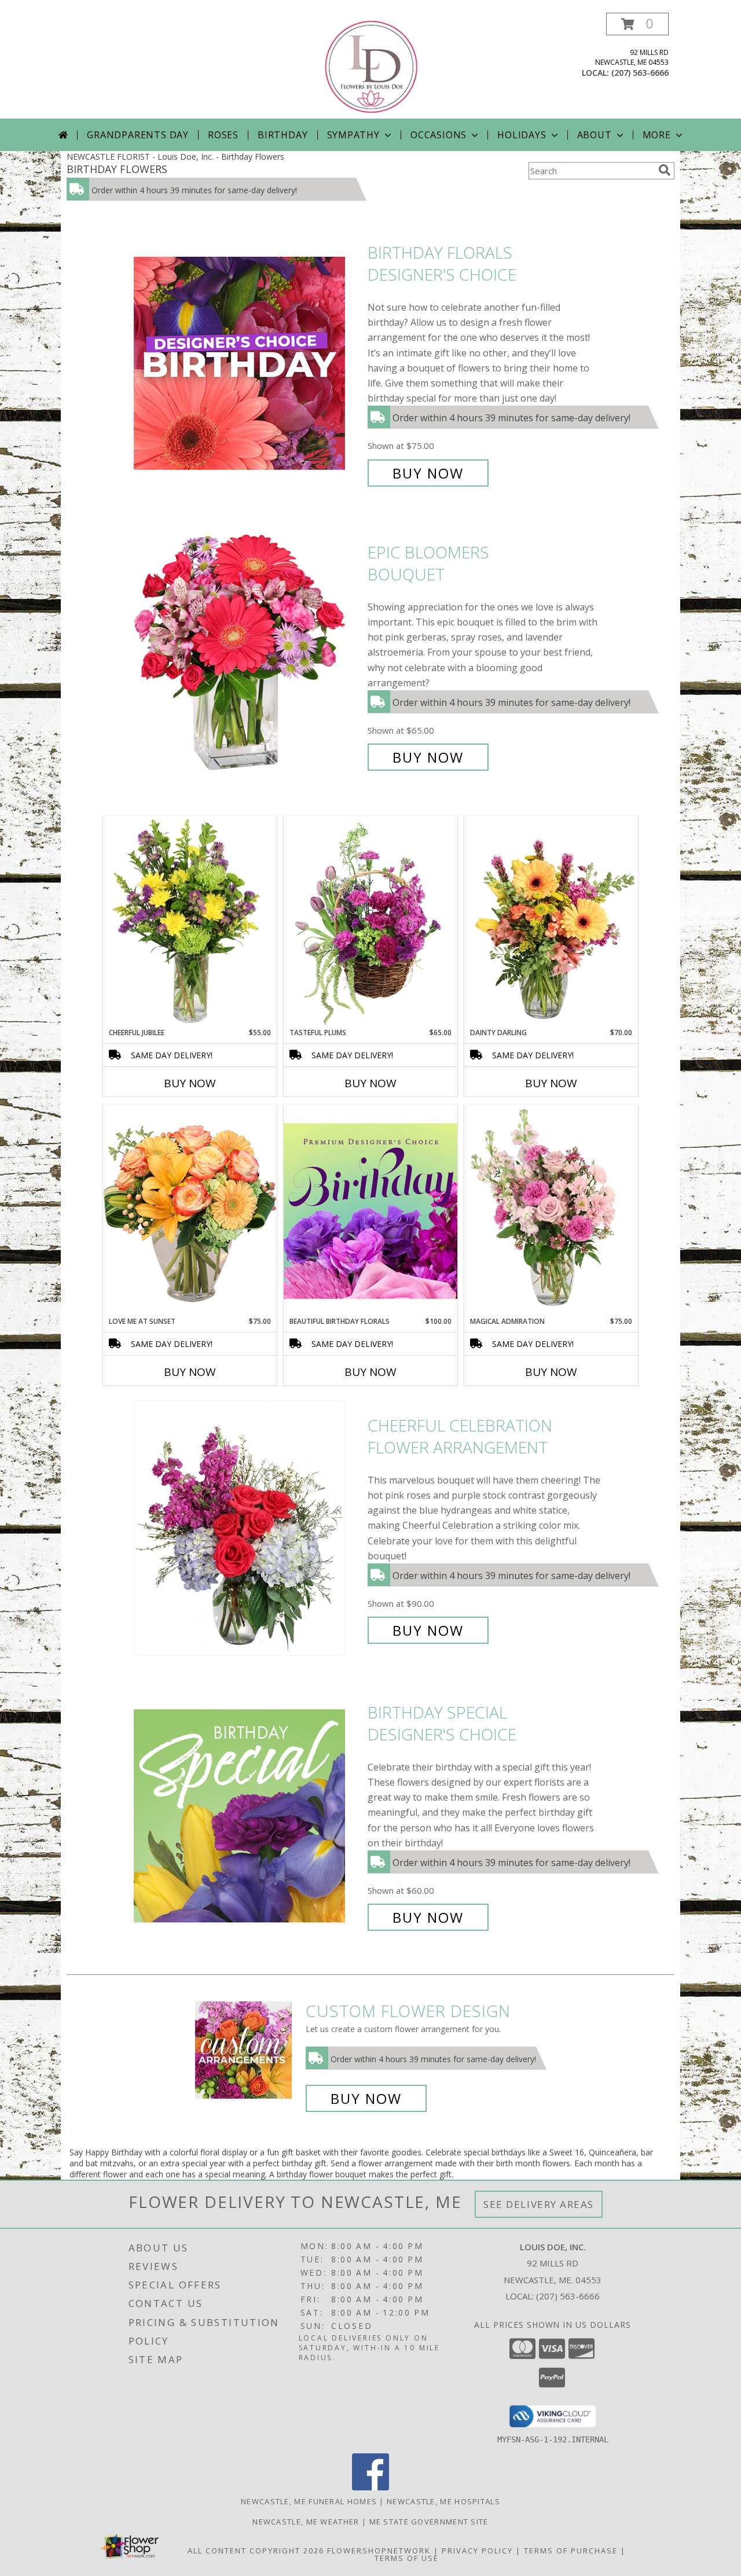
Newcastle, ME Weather (306, 2522)
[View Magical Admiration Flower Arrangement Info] (551, 1210)
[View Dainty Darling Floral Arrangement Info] (551, 922)
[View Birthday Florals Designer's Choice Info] (248, 363)
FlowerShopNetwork (379, 2551)
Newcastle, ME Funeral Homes (309, 2501)
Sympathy (353, 135)
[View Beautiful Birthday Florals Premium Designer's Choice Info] (370, 1210)
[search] (665, 170)
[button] (637, 24)
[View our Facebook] (370, 2487)
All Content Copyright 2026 (256, 2551)
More (657, 135)
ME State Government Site (429, 2522)
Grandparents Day (138, 135)
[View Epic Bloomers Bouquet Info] (248, 655)
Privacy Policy (477, 2551)
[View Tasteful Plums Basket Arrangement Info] (370, 922)
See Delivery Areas (539, 2204)
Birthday (283, 135)
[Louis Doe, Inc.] (372, 66)
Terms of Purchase (571, 2551)
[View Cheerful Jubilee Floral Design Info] (190, 922)
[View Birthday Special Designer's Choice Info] (248, 1815)
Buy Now (428, 473)
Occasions (439, 135)
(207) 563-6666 (640, 73)
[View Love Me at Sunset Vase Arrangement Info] (190, 1210)
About (595, 135)
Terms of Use (407, 2558)
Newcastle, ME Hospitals (443, 2501)
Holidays (522, 135)
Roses (223, 135)
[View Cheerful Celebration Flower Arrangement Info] (248, 1528)
